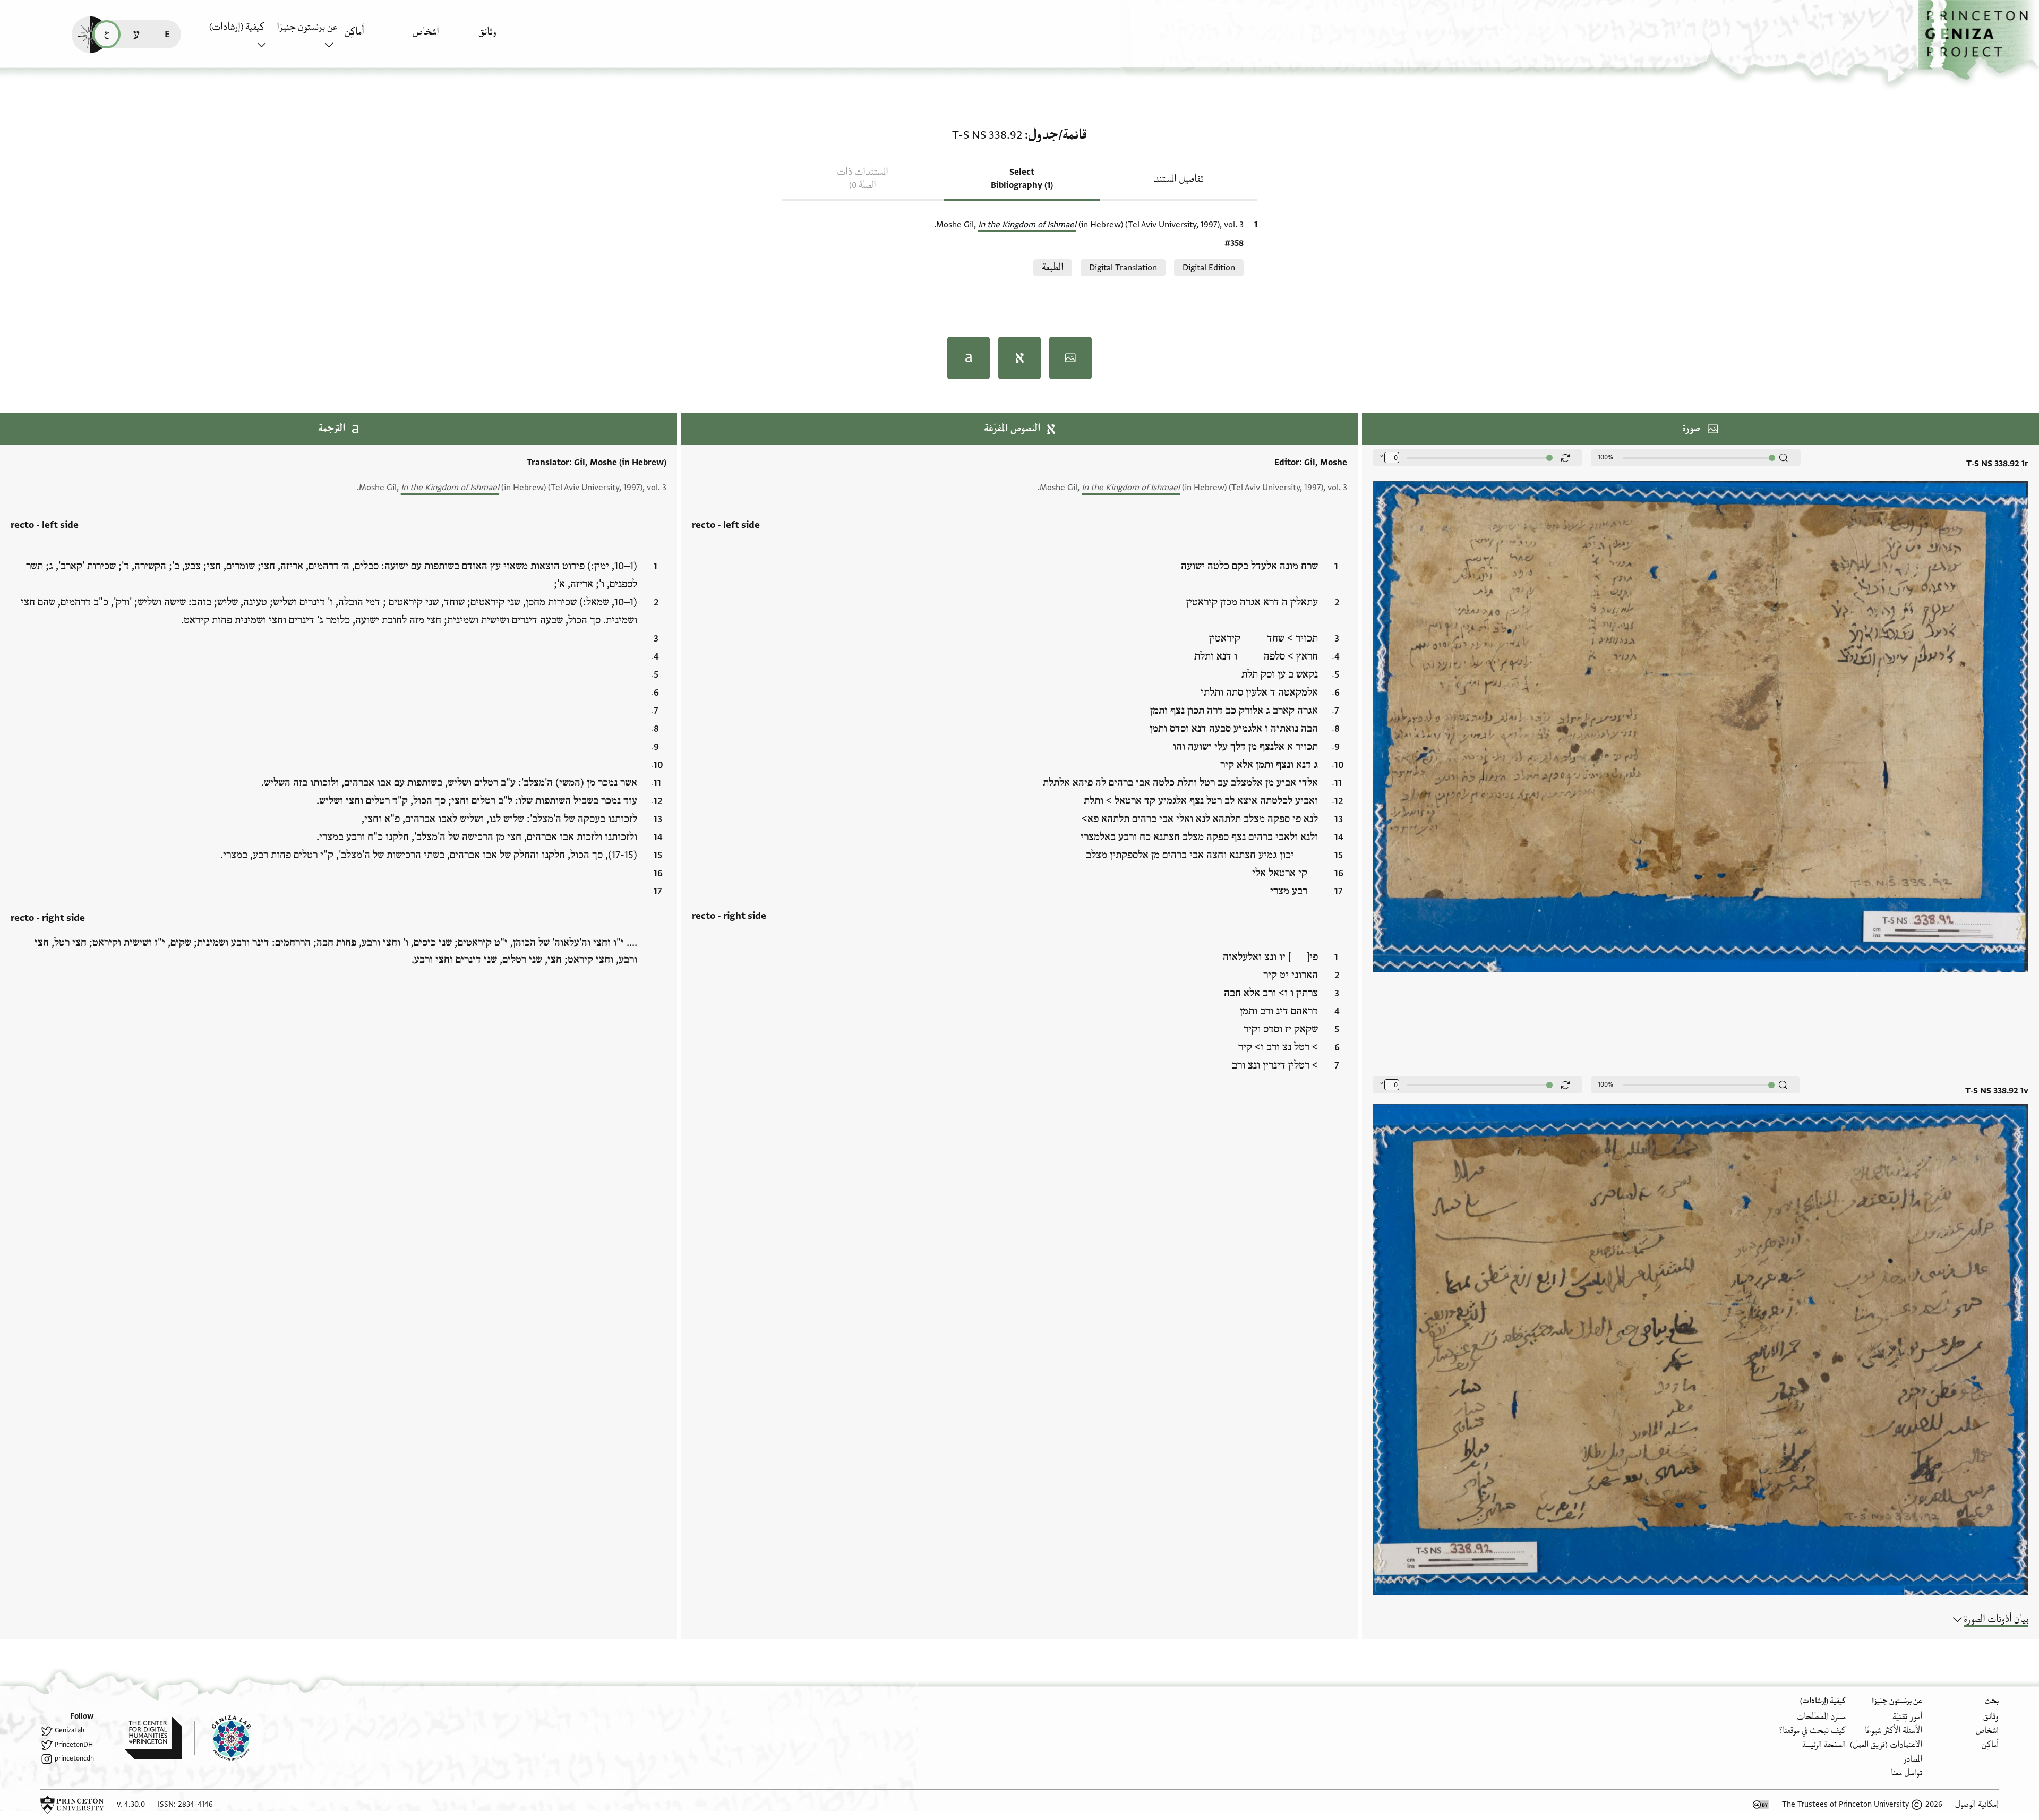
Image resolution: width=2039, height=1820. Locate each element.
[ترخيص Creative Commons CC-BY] (1761, 1805)
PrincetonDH (74, 1745)
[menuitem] (509, 37)
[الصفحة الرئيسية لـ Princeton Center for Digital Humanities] (144, 1738)
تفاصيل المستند (1179, 179)
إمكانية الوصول (1977, 1804)
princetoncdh (74, 1758)
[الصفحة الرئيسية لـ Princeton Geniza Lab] (222, 1738)
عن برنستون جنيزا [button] (307, 27)
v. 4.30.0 (131, 1804)
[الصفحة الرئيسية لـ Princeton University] (72, 1805)
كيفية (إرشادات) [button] (237, 27)
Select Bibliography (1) (1022, 179)
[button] (1978, 40)
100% (1606, 457)
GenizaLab (70, 1730)
